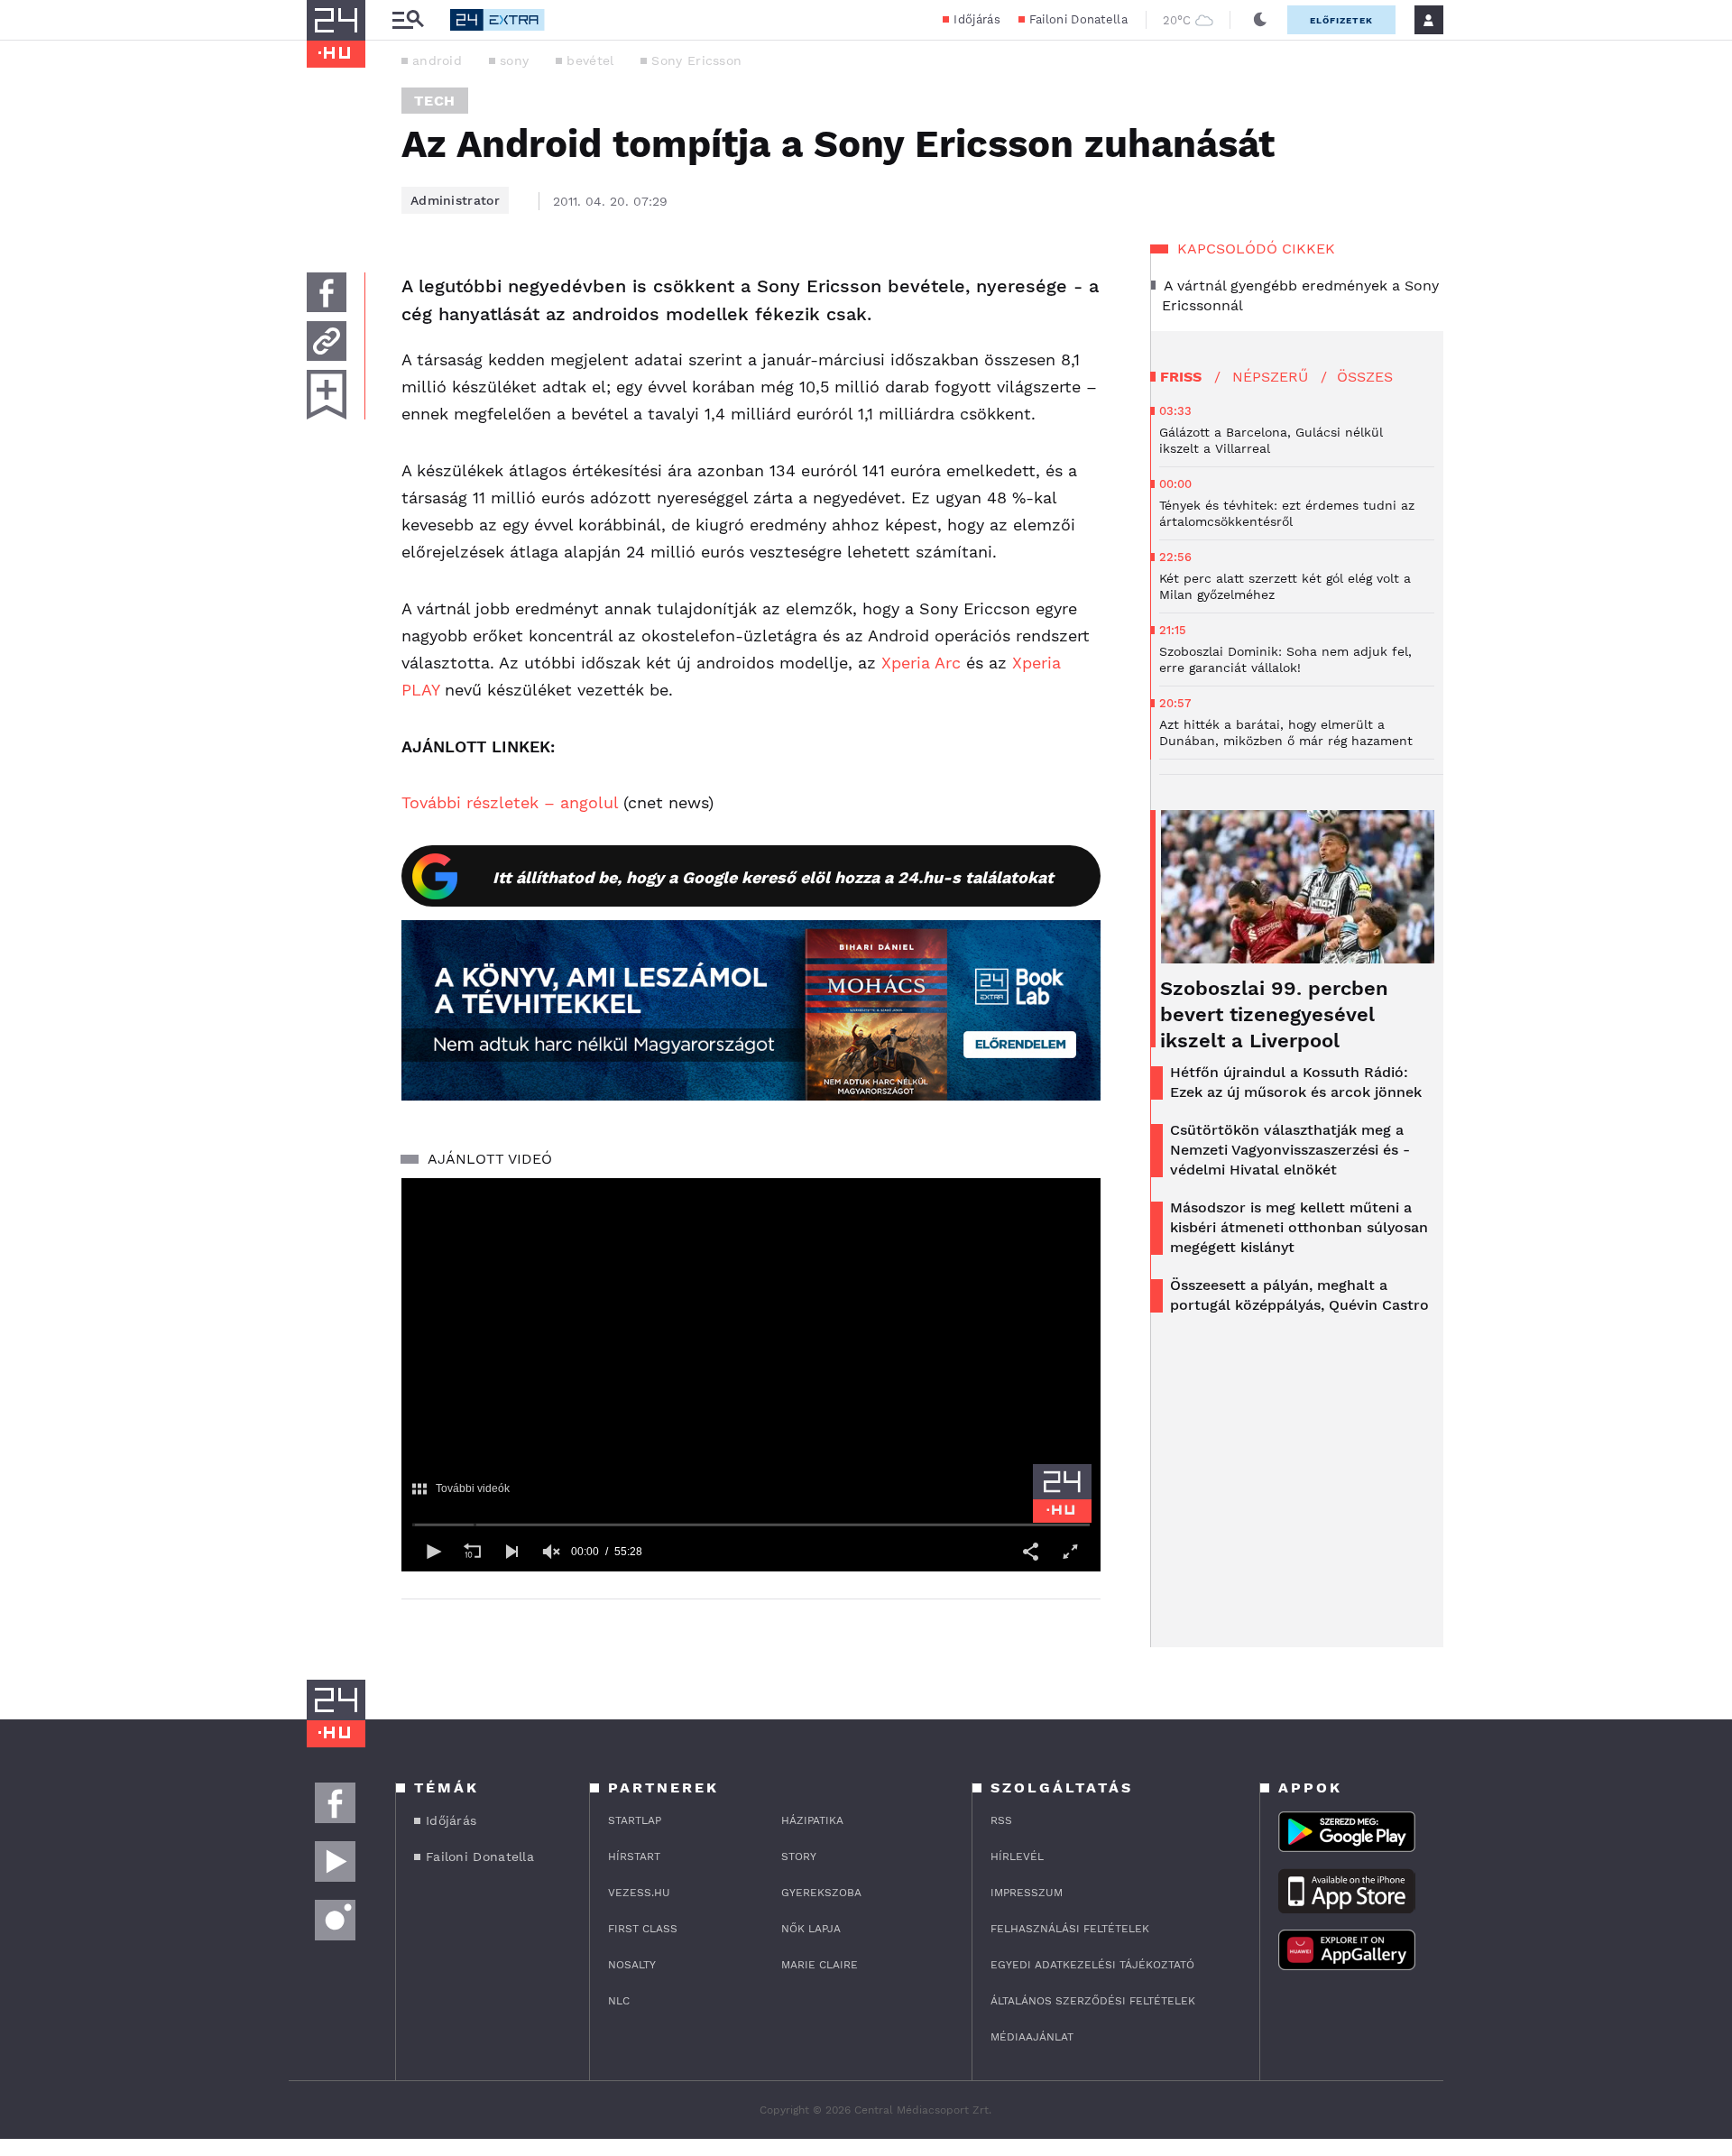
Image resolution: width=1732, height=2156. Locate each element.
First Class (643, 1929)
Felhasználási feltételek (1070, 1929)
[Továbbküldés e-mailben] (327, 341)
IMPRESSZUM (1027, 1893)
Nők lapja (811, 1929)
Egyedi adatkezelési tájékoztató (1092, 1965)
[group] (551, 1552)
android (437, 60)
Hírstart (634, 1857)
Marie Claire (820, 1965)
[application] (751, 1375)
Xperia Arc (921, 663)
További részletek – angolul (510, 802)
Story (799, 1857)
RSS (1001, 1820)
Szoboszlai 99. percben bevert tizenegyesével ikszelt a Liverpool (1274, 1014)
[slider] (751, 1525)
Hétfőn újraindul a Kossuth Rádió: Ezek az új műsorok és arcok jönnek (1296, 1082)
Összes (1365, 377)
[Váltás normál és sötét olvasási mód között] (1260, 20)
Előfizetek (1341, 20)
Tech (435, 101)
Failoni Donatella (1078, 19)
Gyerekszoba (821, 1893)
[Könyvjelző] (327, 395)
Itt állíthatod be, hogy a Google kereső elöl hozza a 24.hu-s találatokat (773, 877)
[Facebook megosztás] (327, 292)
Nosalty (632, 1965)
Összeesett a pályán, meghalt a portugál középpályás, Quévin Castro (1299, 1295)
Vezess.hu (639, 1893)
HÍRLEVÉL (1017, 1857)
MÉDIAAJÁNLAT (1032, 2037)
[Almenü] (408, 20)
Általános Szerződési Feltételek (1093, 2001)
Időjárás (977, 19)
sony (514, 60)
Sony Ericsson (696, 60)
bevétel (590, 60)
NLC (619, 2001)
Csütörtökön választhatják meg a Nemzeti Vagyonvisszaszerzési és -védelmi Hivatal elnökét (1290, 1150)
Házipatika (812, 1820)
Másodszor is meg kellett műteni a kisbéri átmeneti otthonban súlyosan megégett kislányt (1299, 1227)
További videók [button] (473, 1489)
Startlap (635, 1820)
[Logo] (1062, 1493)
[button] (432, 1552)
